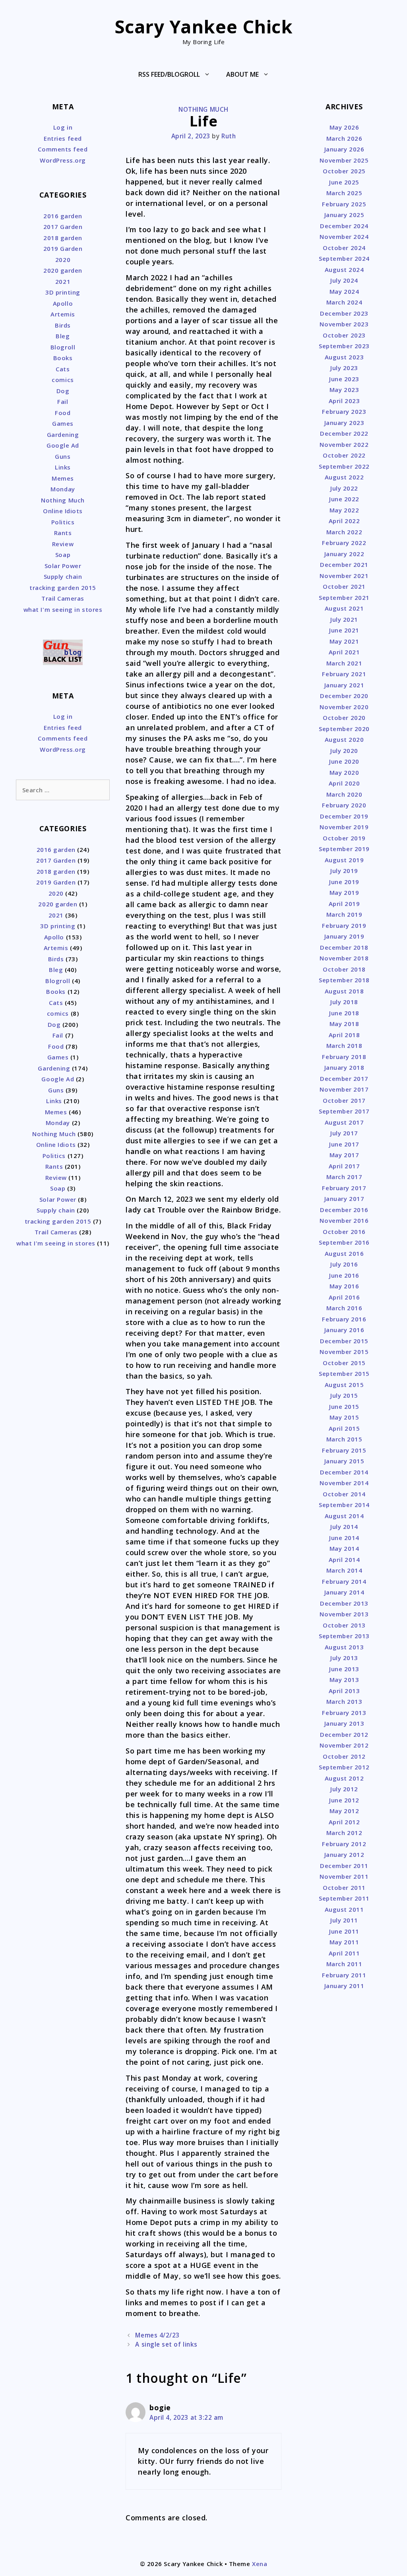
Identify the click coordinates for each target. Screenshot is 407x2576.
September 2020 (344, 729)
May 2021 (344, 641)
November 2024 (344, 237)
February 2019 (344, 925)
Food (63, 413)
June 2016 (344, 1275)
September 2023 (344, 346)
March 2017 (344, 1177)
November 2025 (344, 160)
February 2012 (344, 1844)
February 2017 (344, 1188)
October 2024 (344, 248)
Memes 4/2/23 (157, 2335)
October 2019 (344, 838)
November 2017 (344, 1089)
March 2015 (344, 1439)
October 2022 (344, 455)
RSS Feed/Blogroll (169, 74)
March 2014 (344, 1570)
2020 (63, 260)
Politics (63, 522)
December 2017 (344, 1079)
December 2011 (344, 1866)
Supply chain (63, 576)
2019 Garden (63, 248)
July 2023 (344, 368)
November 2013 (344, 1614)
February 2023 (344, 411)
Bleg (63, 336)
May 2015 (344, 1417)
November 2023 (344, 324)
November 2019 (344, 827)
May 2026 (344, 127)
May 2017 (344, 1155)
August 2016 (344, 1253)
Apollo (63, 303)
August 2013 (344, 1647)
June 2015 (344, 1406)
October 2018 (344, 969)
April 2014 (344, 1560)
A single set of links (166, 2344)
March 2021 (344, 663)
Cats (63, 369)
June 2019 (344, 882)
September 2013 (344, 1636)
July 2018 (344, 1002)
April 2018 (344, 1035)
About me (242, 74)
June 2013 (344, 1669)
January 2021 (344, 685)
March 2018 (344, 1046)
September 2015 (344, 1373)
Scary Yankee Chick (204, 26)
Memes (63, 478)
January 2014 (344, 1592)
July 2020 (344, 751)
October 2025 (344, 171)
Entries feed (63, 138)
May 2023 (344, 390)
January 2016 (344, 1330)
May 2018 (344, 1024)
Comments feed (63, 149)
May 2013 (344, 1680)
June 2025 (344, 182)
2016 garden (63, 216)
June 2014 (344, 1538)
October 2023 (344, 335)
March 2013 (344, 1701)
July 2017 (344, 1133)
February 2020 (344, 805)
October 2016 (344, 1232)
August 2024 (344, 270)
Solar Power (63, 566)
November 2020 (344, 707)
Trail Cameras (63, 598)
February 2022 (344, 543)
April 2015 (344, 1428)
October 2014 (344, 1494)
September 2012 (344, 1767)
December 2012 (344, 1734)
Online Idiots (63, 511)
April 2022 (344, 521)
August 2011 (344, 1909)
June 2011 (344, 1931)
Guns (63, 456)
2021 (63, 281)
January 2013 (344, 1723)
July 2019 (344, 871)
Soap (63, 555)
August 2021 (344, 608)
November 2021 (344, 576)
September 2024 (344, 258)
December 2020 (344, 696)
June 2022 (344, 499)
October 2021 (344, 586)
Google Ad (63, 445)
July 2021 (344, 619)
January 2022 (344, 554)
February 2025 (344, 204)
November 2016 (344, 1220)
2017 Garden (63, 227)
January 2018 (344, 1067)
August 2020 (344, 739)
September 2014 (344, 1505)
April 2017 (344, 1166)
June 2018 (344, 1013)
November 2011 (344, 1876)
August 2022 (344, 477)
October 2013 (344, 1625)
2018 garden (63, 238)
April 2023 (344, 401)
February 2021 (344, 674)
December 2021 (344, 564)
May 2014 (344, 1548)
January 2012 (344, 1854)
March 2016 (344, 1308)
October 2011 (344, 1887)
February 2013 (344, 1713)
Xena (260, 2564)
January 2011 (344, 1986)
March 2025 (344, 193)
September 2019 (344, 849)
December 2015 (344, 1341)
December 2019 (344, 816)
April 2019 (344, 904)
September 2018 (344, 980)
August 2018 (344, 991)
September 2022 (344, 466)
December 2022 (344, 433)
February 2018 (344, 1057)
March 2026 (344, 138)
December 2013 (344, 1603)
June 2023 (344, 379)
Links (63, 467)
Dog (63, 391)
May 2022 (344, 510)
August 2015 (344, 1385)
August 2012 (344, 1778)
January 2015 (344, 1461)
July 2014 (344, 1527)
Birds (63, 325)
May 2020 (344, 772)
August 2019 (344, 860)
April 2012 (344, 1822)
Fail (63, 402)
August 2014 (344, 1516)
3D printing (63, 292)
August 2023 (344, 357)
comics (63, 380)
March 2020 (344, 794)
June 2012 (344, 1800)
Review (63, 544)
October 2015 (344, 1363)
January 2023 (344, 423)
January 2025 (344, 215)
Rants (63, 533)
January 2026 (344, 149)
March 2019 (344, 914)
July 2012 (344, 1789)
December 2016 (344, 1210)
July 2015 (344, 1395)
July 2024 (344, 280)
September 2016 (344, 1242)
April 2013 (344, 1691)
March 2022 (344, 532)
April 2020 (344, 783)
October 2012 (344, 1756)
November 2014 (344, 1483)
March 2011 (344, 1964)
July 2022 (344, 488)
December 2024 (344, 226)
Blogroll (63, 347)
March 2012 (344, 1833)
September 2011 (344, 1898)
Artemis (63, 314)
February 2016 (344, 1319)
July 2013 (344, 1658)
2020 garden (63, 270)
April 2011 (344, 1953)
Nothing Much (203, 109)
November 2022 (344, 444)
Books (63, 358)
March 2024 (344, 302)
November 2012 (344, 1745)
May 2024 (344, 291)
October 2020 (344, 718)
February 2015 (344, 1450)
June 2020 (344, 761)
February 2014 (344, 1581)
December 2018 (344, 947)
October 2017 (344, 1100)
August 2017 (344, 1122)
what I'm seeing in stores (63, 609)
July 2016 (344, 1264)
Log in (63, 127)
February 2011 (344, 1975)
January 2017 (344, 1199)
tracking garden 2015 (63, 588)
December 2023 (344, 313)
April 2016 (344, 1297)
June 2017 (344, 1144)
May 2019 (344, 892)
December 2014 (344, 1472)
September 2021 (344, 597)
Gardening (63, 435)
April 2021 (344, 652)
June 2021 (344, 630)
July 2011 (344, 1920)
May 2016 (344, 1286)
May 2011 (344, 1942)
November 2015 (344, 1352)
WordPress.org (63, 160)
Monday (63, 489)
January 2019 (344, 936)
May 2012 (344, 1811)
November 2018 (344, 958)
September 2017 (344, 1111)
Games (63, 423)
